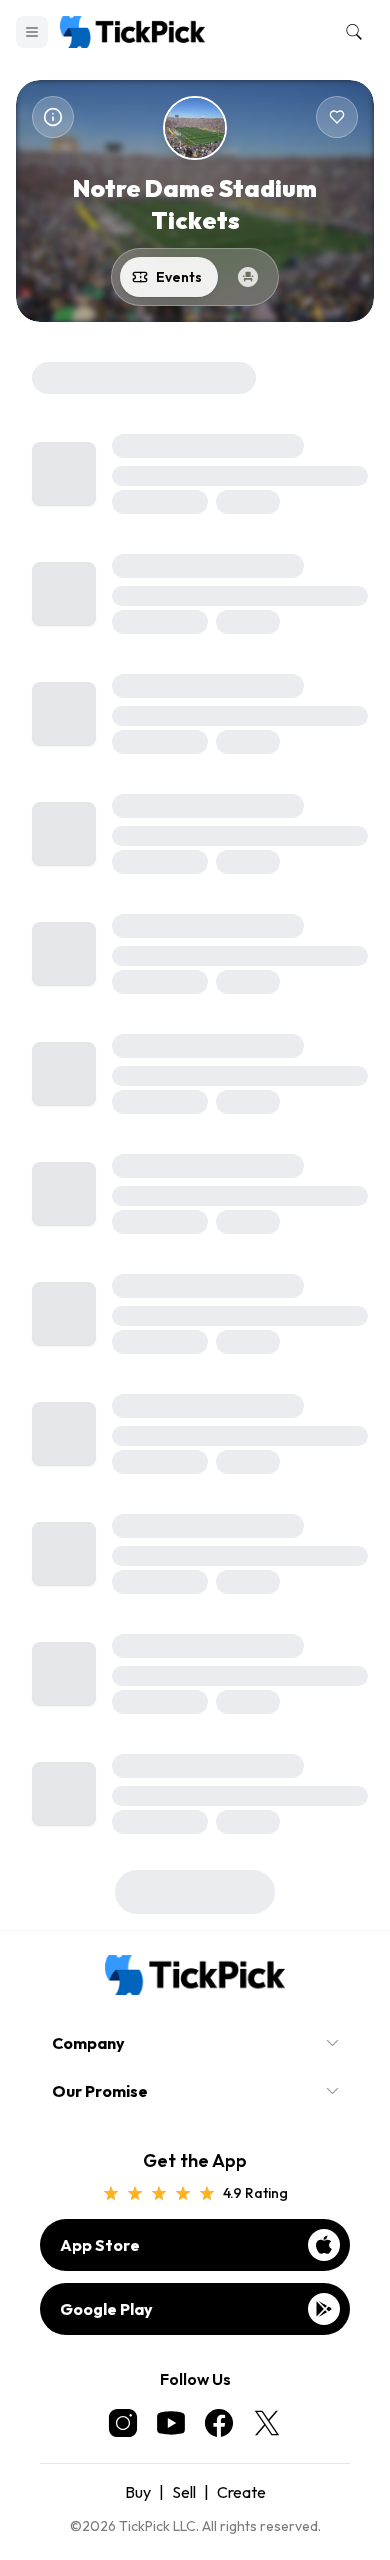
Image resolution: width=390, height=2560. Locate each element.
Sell (184, 2492)
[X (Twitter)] (267, 2423)
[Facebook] (219, 2423)
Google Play (106, 2309)
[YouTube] (171, 2423)
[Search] (350, 32)
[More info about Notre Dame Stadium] (53, 117)
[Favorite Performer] (337, 117)
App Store (100, 2245)
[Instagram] (123, 2423)
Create (241, 2492)
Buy (138, 2492)
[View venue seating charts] (248, 277)
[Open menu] (32, 32)
